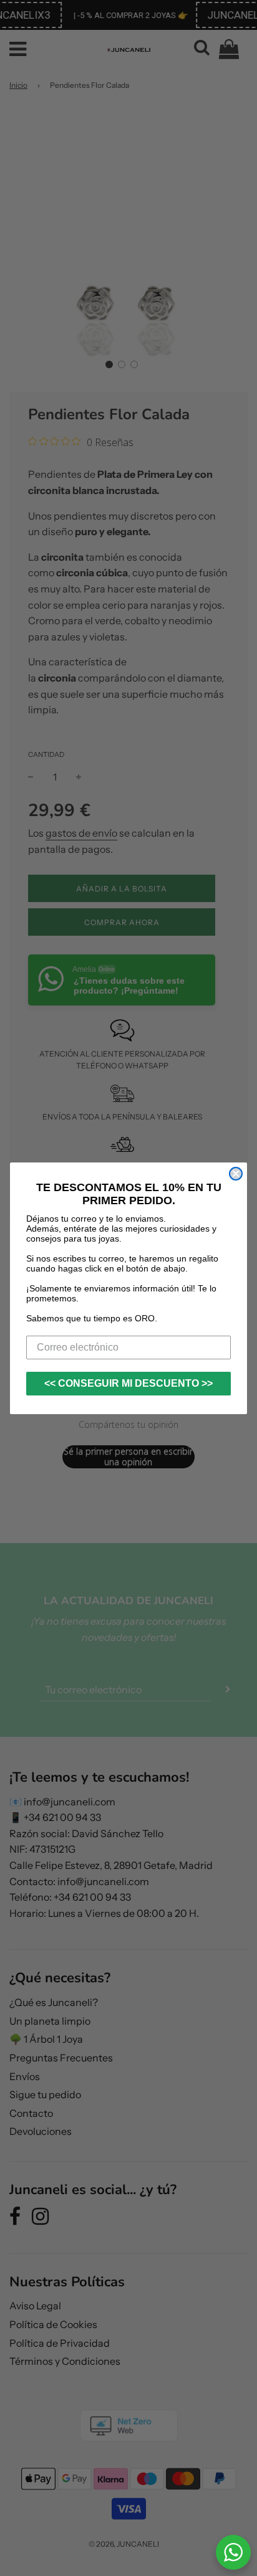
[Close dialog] (236, 1174)
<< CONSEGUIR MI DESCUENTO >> (128, 1383)
